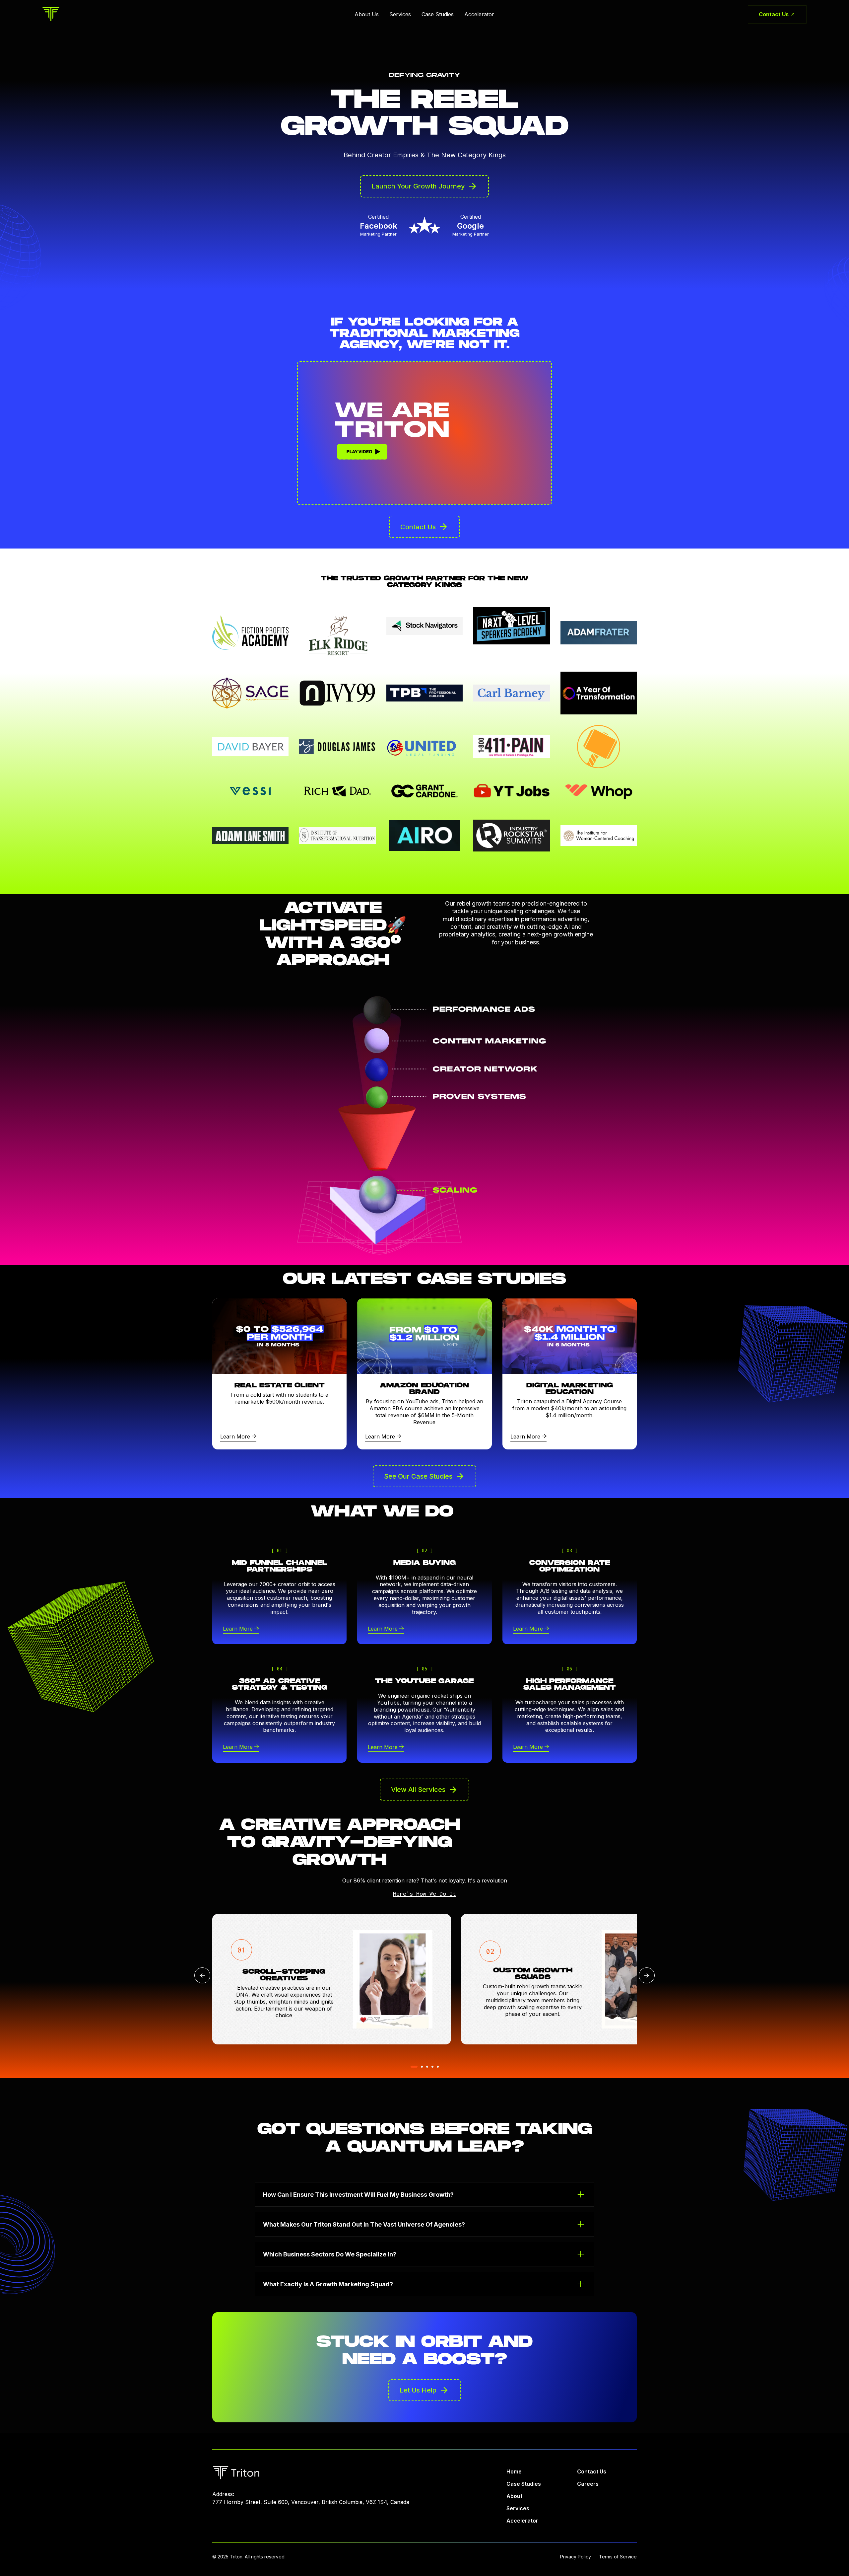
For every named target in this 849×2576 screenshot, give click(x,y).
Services (400, 14)
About (514, 2496)
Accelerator (479, 14)
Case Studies (438, 14)
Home (514, 2471)
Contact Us (592, 2471)
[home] (51, 14)
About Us (367, 14)
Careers (588, 2484)
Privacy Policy (576, 2557)
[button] (647, 1975)
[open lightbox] (424, 433)
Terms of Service (618, 2557)
